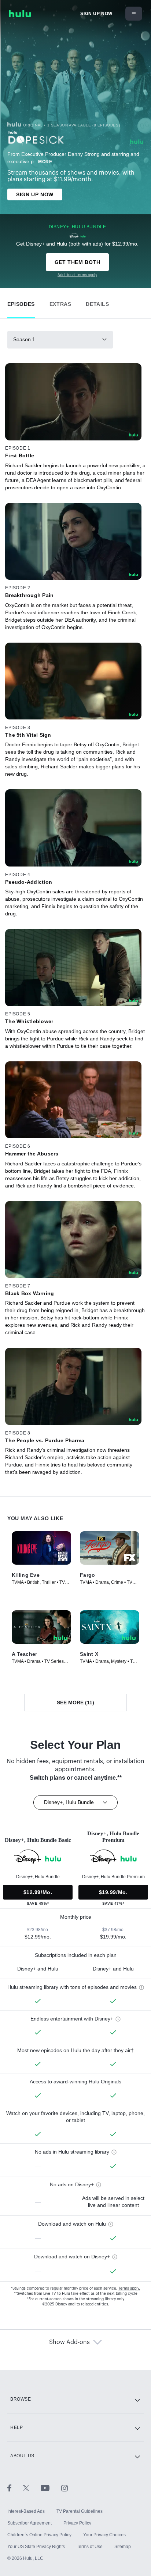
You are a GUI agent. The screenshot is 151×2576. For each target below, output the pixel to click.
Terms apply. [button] (129, 2289)
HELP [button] (16, 2427)
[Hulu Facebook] (15, 2488)
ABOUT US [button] (22, 2456)
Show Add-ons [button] (69, 2342)
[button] (21, 302)
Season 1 (24, 339)
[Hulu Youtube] (51, 2488)
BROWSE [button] (21, 2399)
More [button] (45, 162)
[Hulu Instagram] (65, 2488)
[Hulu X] (32, 2488)
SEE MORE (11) (75, 1703)
